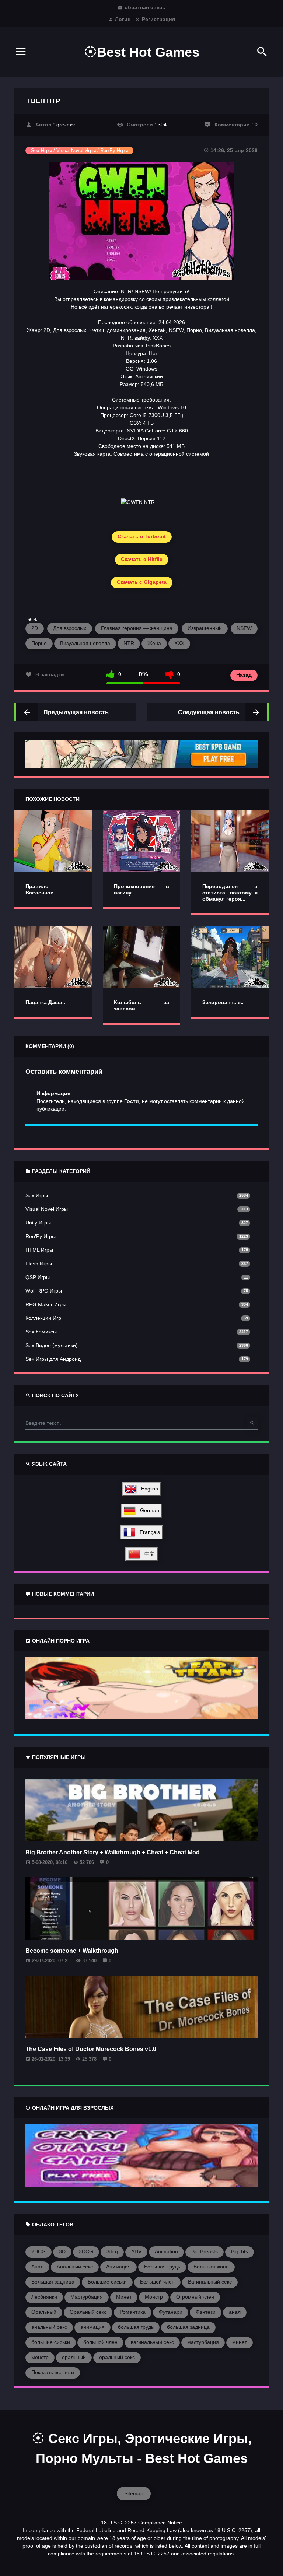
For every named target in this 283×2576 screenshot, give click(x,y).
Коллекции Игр (43, 1318)
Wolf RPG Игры (44, 1291)
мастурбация (203, 2342)
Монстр (154, 2297)
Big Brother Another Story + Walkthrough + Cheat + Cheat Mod (113, 1852)
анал (235, 2312)
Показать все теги (53, 2372)
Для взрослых (70, 628)
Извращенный (205, 628)
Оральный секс (88, 2312)
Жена (154, 643)
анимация (92, 2327)
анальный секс (49, 2327)
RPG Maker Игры (46, 1304)
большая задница (188, 2327)
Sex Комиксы (41, 1332)
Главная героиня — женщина (137, 628)
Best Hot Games (148, 52)
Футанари (171, 2312)
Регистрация (158, 19)
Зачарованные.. (223, 1002)
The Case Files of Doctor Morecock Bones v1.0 (91, 2049)
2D (35, 628)
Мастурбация (87, 2297)
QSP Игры (38, 1277)
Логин (123, 19)
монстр (40, 2357)
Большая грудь (162, 2267)
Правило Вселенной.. (41, 889)
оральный (74, 2357)
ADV (136, 2251)
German (147, 1510)
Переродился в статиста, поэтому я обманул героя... (230, 893)
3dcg (112, 2251)
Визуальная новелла (85, 643)
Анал (37, 2267)
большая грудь (136, 2327)
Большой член (157, 2282)
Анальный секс (75, 2267)
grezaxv (66, 125)
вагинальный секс (152, 2342)
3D (62, 2251)
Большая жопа (211, 2267)
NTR (129, 643)
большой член (100, 2342)
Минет (124, 2297)
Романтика (133, 2312)
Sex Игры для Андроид (53, 1359)
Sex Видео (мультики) (52, 1345)
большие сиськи (51, 2342)
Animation (166, 2251)
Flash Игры (39, 1264)
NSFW (244, 628)
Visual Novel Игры (47, 1209)
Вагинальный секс (210, 2282)
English (147, 1489)
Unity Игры (38, 1223)
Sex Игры (37, 1195)
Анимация (118, 2267)
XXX (179, 643)
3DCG (86, 2251)
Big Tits (240, 2251)
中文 (147, 1554)
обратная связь (145, 7)
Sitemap (134, 2493)
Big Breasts (205, 2251)
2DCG (39, 2251)
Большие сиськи (107, 2282)
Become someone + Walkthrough (72, 1951)
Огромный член (195, 2297)
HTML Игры (39, 1250)
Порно (39, 643)
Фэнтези (206, 2312)
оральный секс (117, 2357)
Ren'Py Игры (41, 1236)
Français (148, 1532)
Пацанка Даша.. (45, 1002)
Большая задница (53, 2282)
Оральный (44, 2312)
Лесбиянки (44, 2297)
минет (240, 2342)
